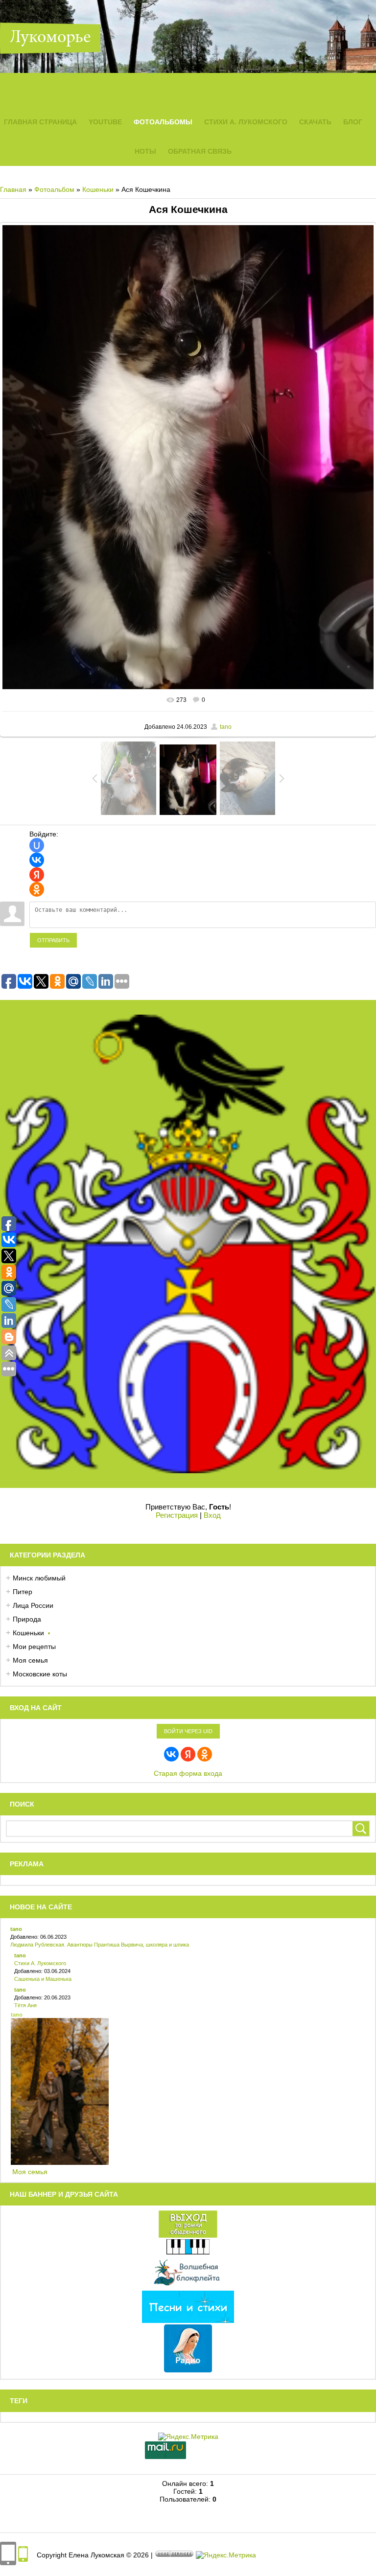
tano (226, 727)
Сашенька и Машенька (43, 1979)
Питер (23, 1592)
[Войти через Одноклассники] (37, 889)
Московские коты (40, 1674)
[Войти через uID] (37, 845)
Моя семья (30, 1660)
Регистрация (177, 1515)
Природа (27, 1619)
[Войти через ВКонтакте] (37, 860)
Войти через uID (188, 1731)
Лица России (33, 1605)
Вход (212, 1515)
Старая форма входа (188, 1773)
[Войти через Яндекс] (37, 875)
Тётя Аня (25, 2005)
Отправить (53, 940)
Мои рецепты (34, 1647)
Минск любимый (39, 1578)
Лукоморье (50, 38)
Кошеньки (98, 189)
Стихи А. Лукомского (40, 1963)
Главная (13, 189)
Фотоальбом (54, 189)
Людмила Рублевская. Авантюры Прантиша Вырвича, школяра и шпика (100, 1945)
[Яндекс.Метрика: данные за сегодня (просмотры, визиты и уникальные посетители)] (226, 2555)
